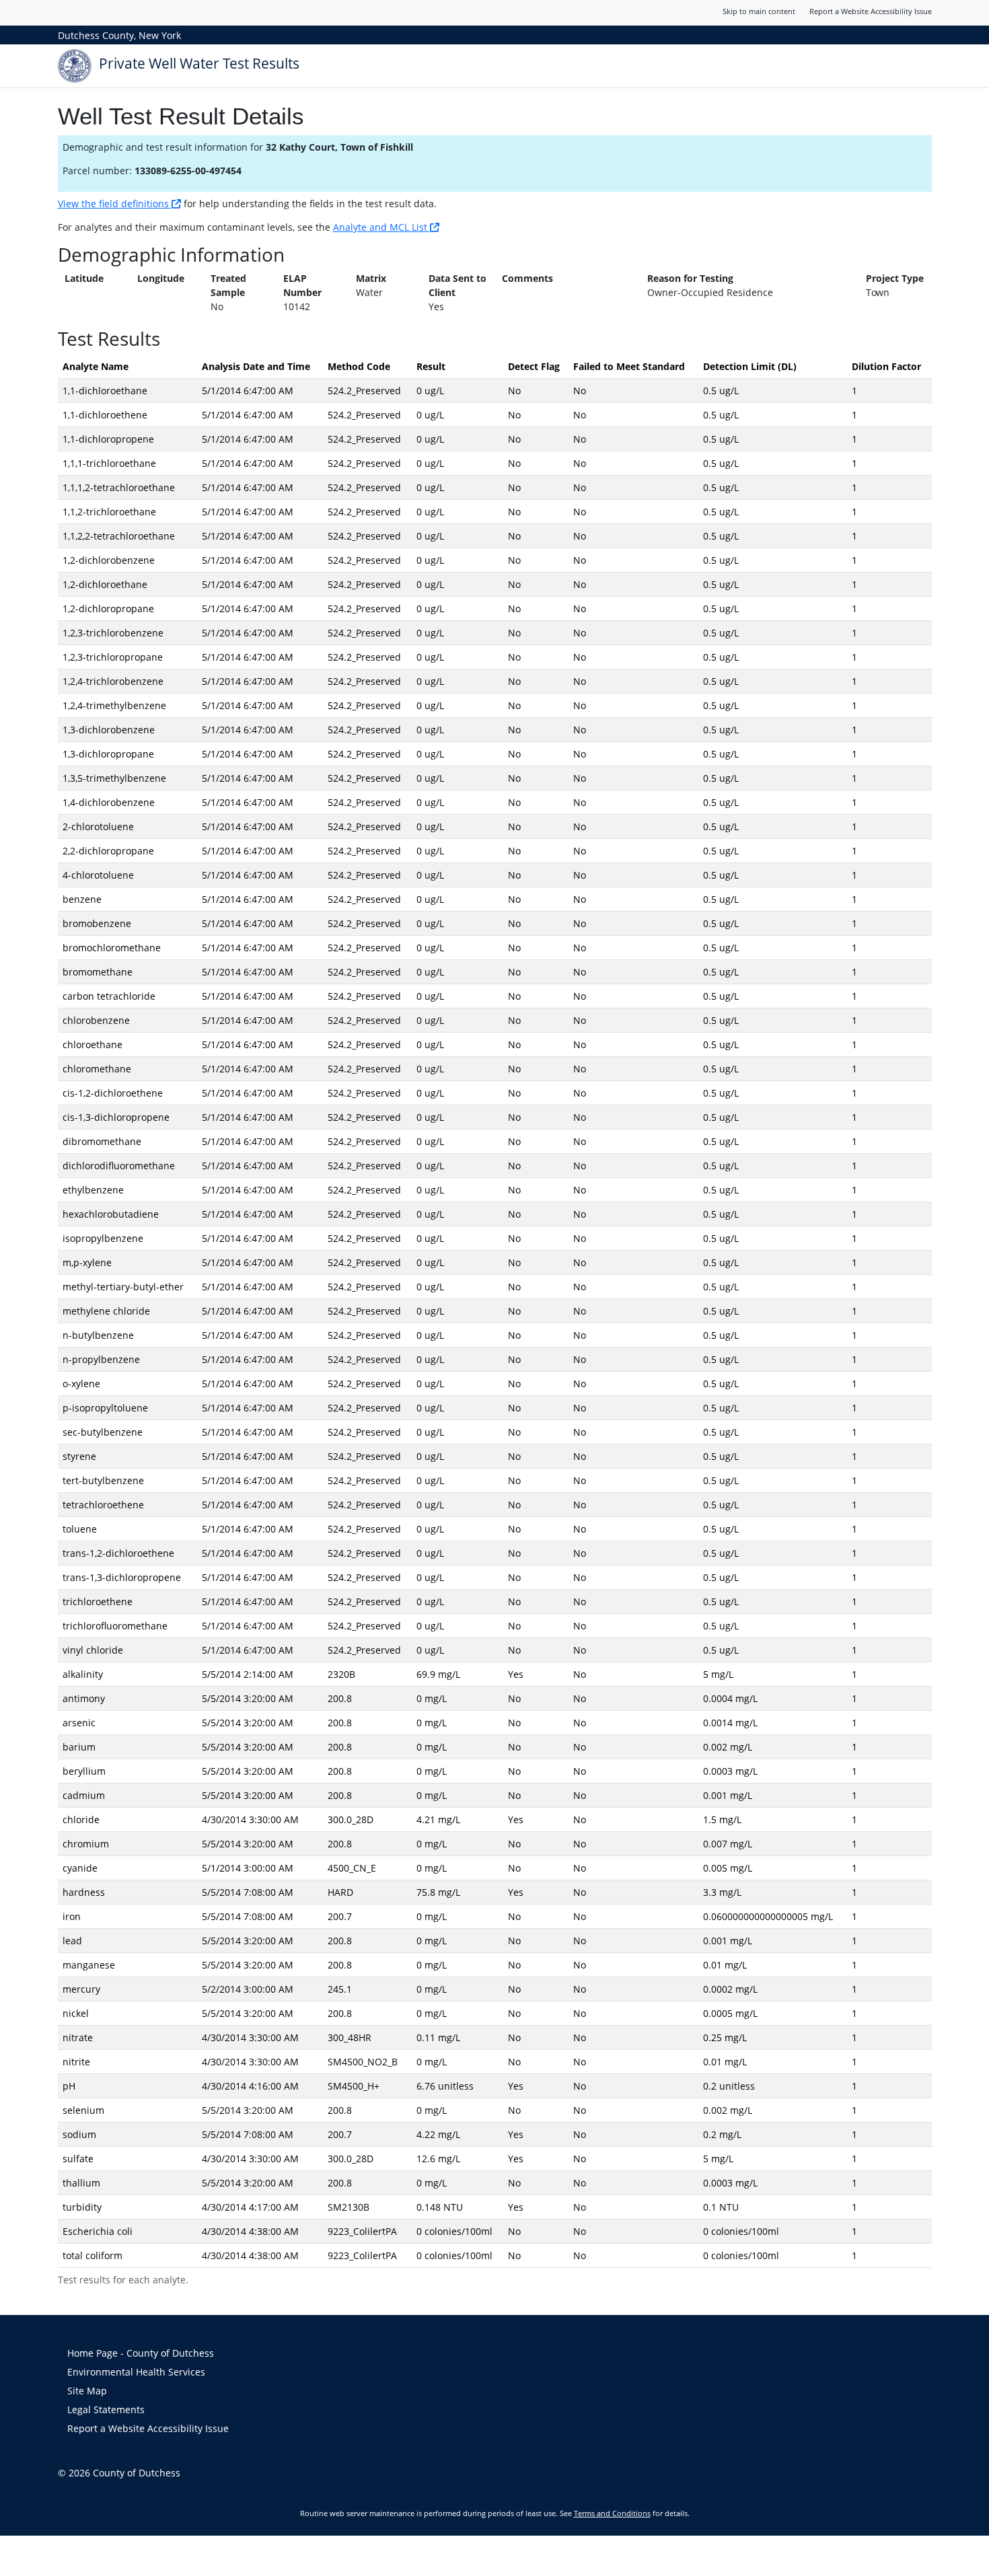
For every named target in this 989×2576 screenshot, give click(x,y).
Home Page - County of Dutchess (141, 2353)
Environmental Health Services (136, 2372)
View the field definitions (115, 204)
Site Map (87, 2391)
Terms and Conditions (612, 2513)
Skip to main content (759, 11)
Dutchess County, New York (119, 35)
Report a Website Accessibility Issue (871, 11)
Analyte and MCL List (381, 227)
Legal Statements (106, 2409)
